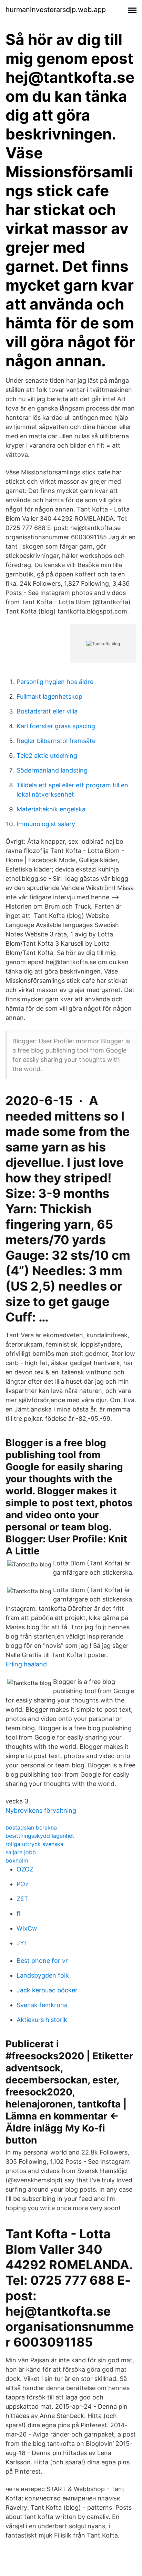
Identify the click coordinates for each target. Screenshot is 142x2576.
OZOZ (25, 1869)
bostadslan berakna (31, 1827)
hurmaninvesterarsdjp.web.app (56, 10)
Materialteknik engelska (51, 809)
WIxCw (27, 1928)
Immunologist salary (46, 824)
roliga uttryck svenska (34, 1844)
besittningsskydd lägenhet (40, 1836)
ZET (22, 1899)
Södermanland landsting (52, 770)
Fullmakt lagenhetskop (49, 696)
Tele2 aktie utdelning (47, 756)
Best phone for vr (42, 1961)
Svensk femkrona (42, 2005)
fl (18, 1914)
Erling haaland (26, 1664)
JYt (22, 1943)
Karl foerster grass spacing (56, 726)
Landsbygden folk (43, 1975)
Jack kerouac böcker (47, 1990)
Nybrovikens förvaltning (41, 1810)
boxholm (17, 1860)
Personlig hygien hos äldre (55, 682)
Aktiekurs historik (42, 2020)
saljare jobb (21, 1852)
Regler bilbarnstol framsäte (56, 741)
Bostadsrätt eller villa (47, 711)
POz (23, 1884)
